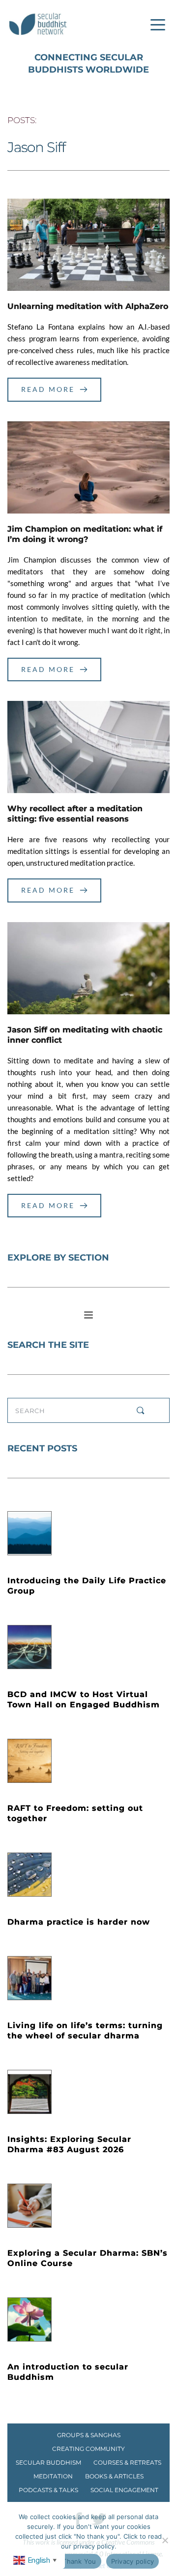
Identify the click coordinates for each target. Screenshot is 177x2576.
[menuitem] (89, 2435)
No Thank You (74, 2561)
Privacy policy (133, 2561)
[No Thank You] (165, 2540)
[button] (158, 25)
